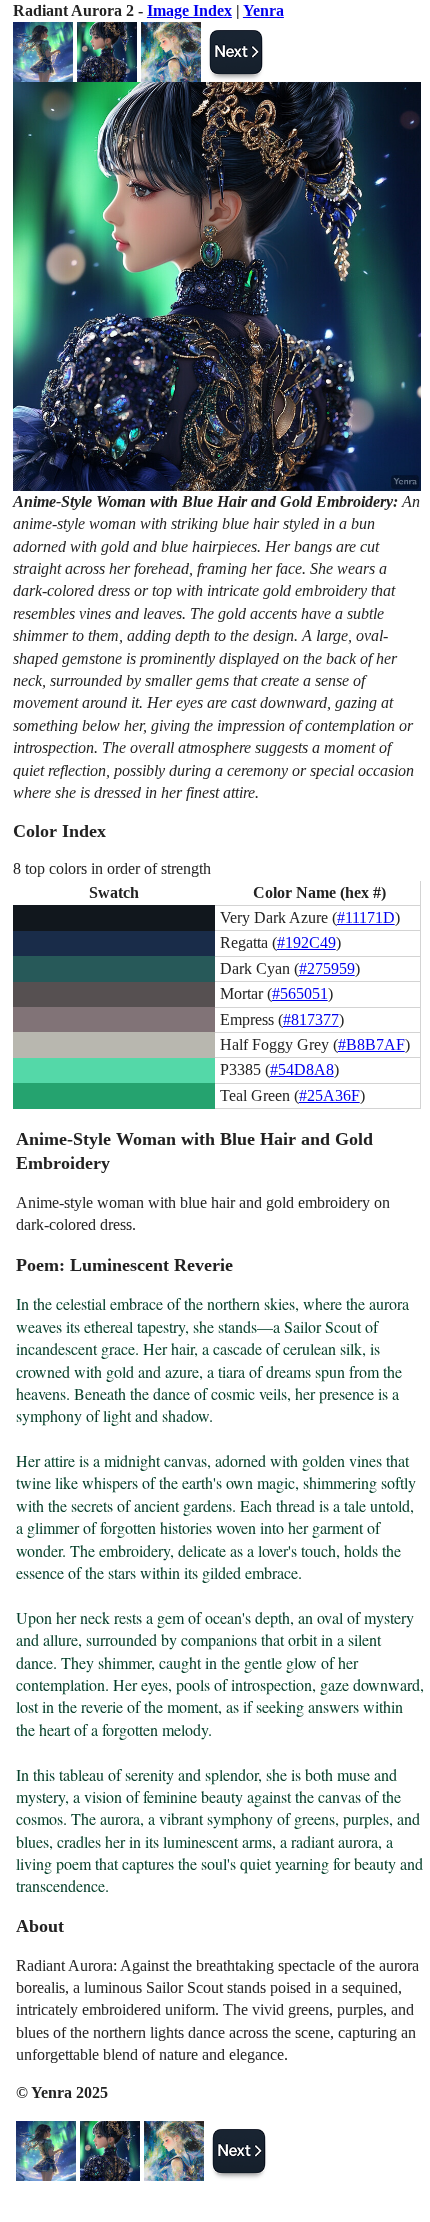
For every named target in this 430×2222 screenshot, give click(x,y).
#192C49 (306, 942)
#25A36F (329, 1095)
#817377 (311, 1019)
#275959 (327, 968)
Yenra (263, 10)
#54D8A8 (302, 1069)
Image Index (189, 10)
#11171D (366, 917)
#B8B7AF (371, 1044)
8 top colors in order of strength (112, 868)
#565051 (300, 993)
